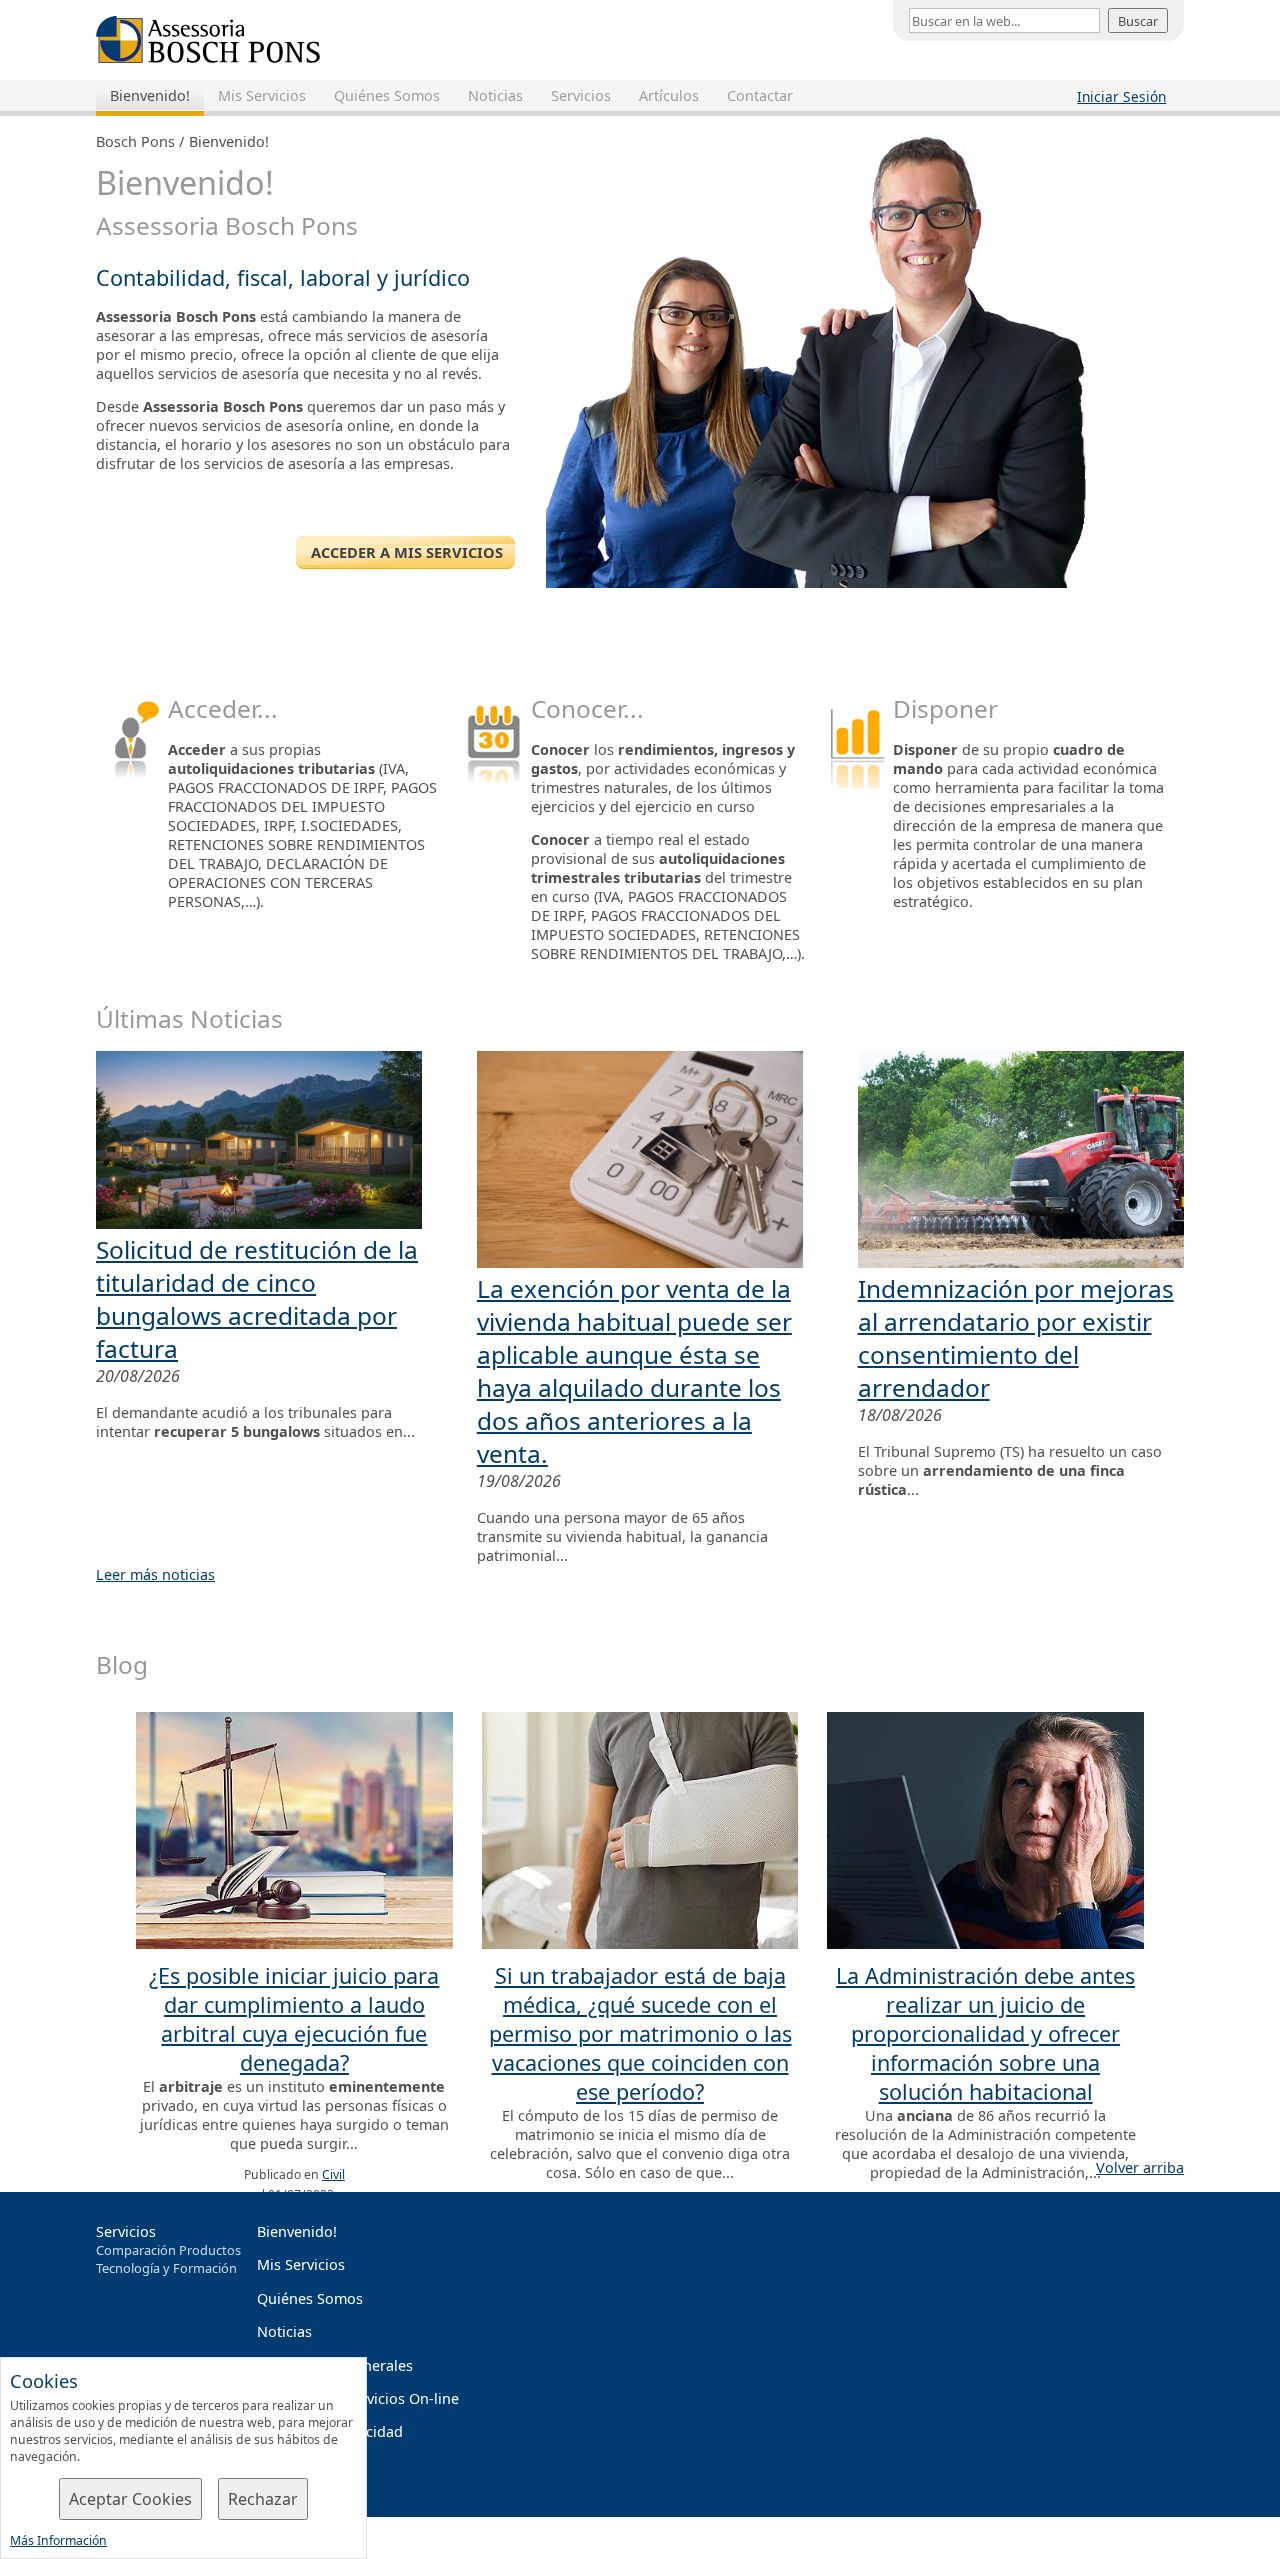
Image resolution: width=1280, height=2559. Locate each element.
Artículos (669, 95)
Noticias (495, 95)
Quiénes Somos (387, 95)
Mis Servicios (262, 95)
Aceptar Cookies (130, 2499)
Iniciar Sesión (1121, 96)
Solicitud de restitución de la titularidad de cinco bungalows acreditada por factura (257, 1299)
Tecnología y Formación (166, 2268)
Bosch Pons (135, 141)
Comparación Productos (168, 2250)
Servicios (581, 95)
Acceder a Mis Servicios (405, 552)
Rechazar (263, 2499)
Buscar (1138, 21)
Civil (333, 2174)
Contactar (760, 95)
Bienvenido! (150, 95)
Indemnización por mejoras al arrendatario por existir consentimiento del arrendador (1016, 1338)
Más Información (58, 2540)
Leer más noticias (155, 1574)
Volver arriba (1140, 2167)
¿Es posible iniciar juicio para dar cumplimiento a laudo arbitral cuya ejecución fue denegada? (294, 2019)
